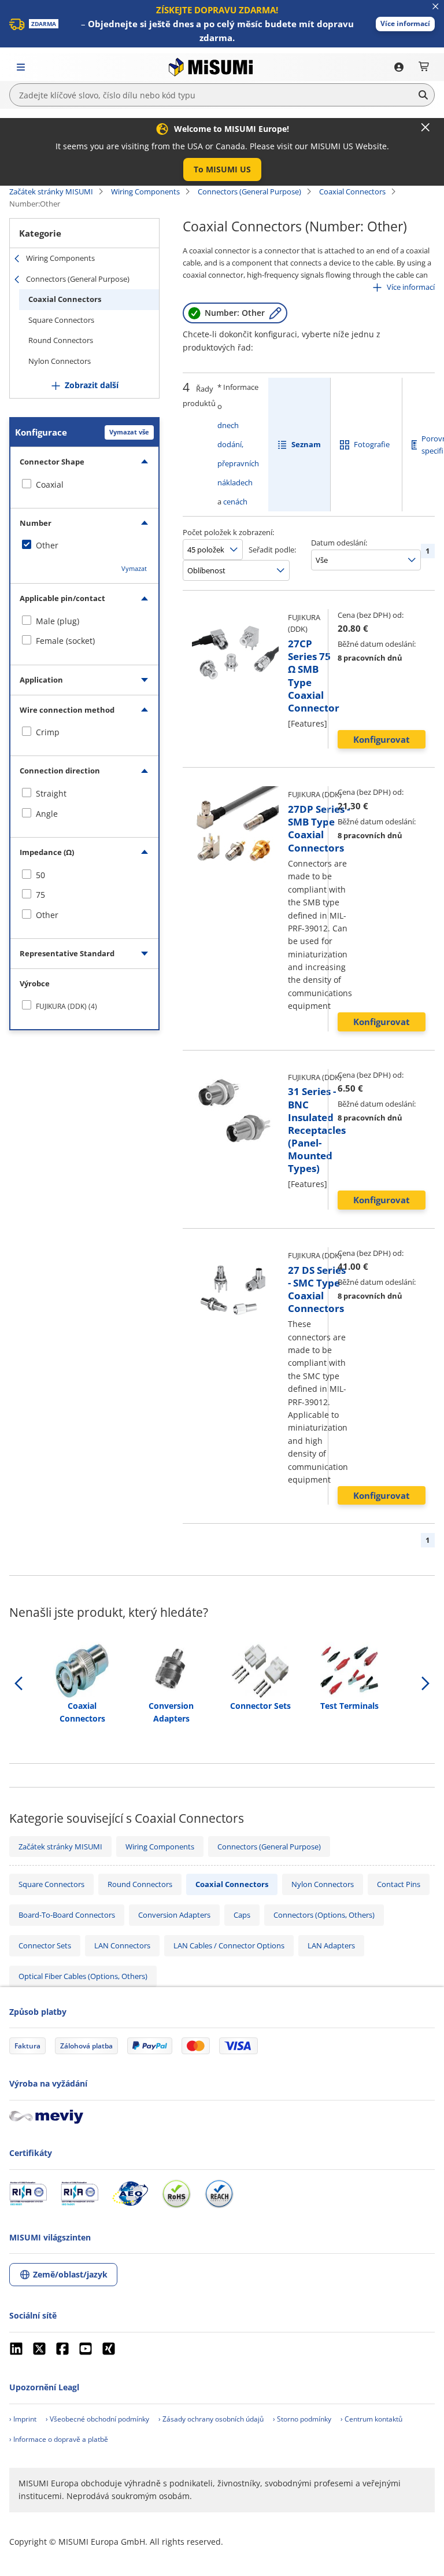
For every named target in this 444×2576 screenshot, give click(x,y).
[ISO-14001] (79, 2194)
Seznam (306, 444)
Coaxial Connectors (352, 191)
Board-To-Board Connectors (67, 1915)
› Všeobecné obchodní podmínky (97, 2419)
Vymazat (134, 568)
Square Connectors (61, 320)
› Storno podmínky (302, 2419)
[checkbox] (84, 485)
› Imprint (23, 2419)
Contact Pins (399, 1884)
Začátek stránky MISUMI (51, 191)
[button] (405, 24)
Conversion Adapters (174, 1915)
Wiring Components (145, 191)
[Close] (425, 127)
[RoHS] (176, 2194)
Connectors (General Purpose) (249, 191)
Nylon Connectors (60, 361)
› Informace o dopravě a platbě (59, 2439)
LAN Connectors (122, 1945)
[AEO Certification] (130, 2194)
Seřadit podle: (272, 550)
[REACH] (219, 2194)
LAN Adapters (331, 1945)
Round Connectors (61, 340)
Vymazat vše (129, 432)
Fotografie (372, 444)
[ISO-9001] (28, 2194)
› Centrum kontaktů (371, 2419)
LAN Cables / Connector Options (229, 1945)
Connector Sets (45, 1945)
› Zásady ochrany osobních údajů (211, 2419)
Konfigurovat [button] (382, 739)
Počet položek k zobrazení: (228, 532)
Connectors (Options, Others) (324, 1915)
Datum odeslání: (339, 543)
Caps (242, 1915)
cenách (235, 502)
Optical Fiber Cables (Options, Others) (83, 1976)
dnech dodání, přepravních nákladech (238, 454)
